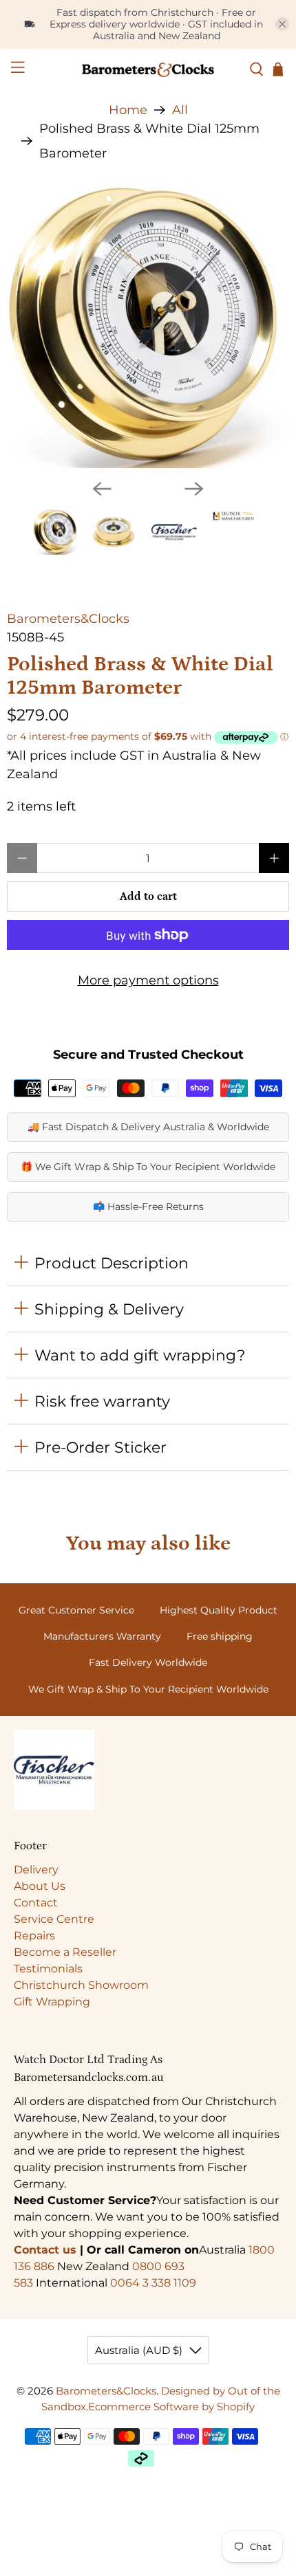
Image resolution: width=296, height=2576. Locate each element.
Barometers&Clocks (68, 619)
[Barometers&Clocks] (148, 69)
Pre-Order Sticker (101, 1447)
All (180, 110)
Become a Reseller (65, 1952)
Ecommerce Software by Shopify (171, 2407)
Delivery (36, 1870)
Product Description (112, 1263)
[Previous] (102, 489)
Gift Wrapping (52, 2002)
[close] (282, 24)
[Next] (194, 489)
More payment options (148, 980)
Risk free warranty (102, 1401)
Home (128, 110)
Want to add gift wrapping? (140, 1355)
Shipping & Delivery (109, 1309)
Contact (36, 1903)
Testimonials (48, 1969)
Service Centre (54, 1919)
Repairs (34, 1936)
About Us (40, 1886)
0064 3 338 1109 (153, 2283)
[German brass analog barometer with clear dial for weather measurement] (148, 327)
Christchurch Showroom (81, 1985)
